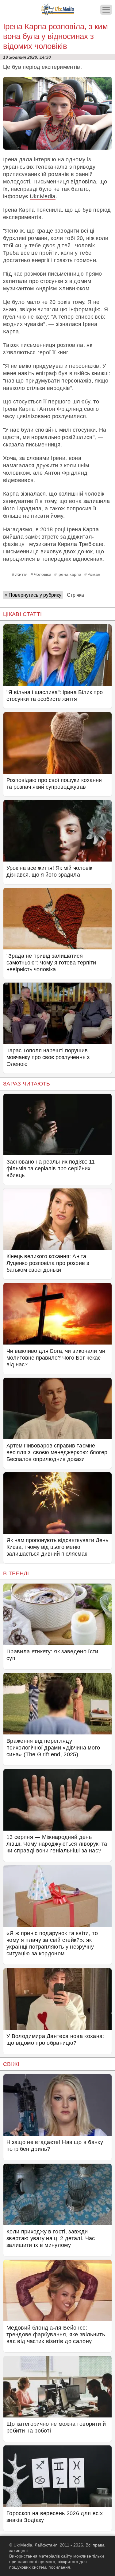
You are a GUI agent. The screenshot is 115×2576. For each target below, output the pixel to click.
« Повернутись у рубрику (33, 595)
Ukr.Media (43, 196)
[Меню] (106, 10)
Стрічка (75, 595)
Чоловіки (42, 574)
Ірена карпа (69, 574)
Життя (21, 574)
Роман (94, 574)
